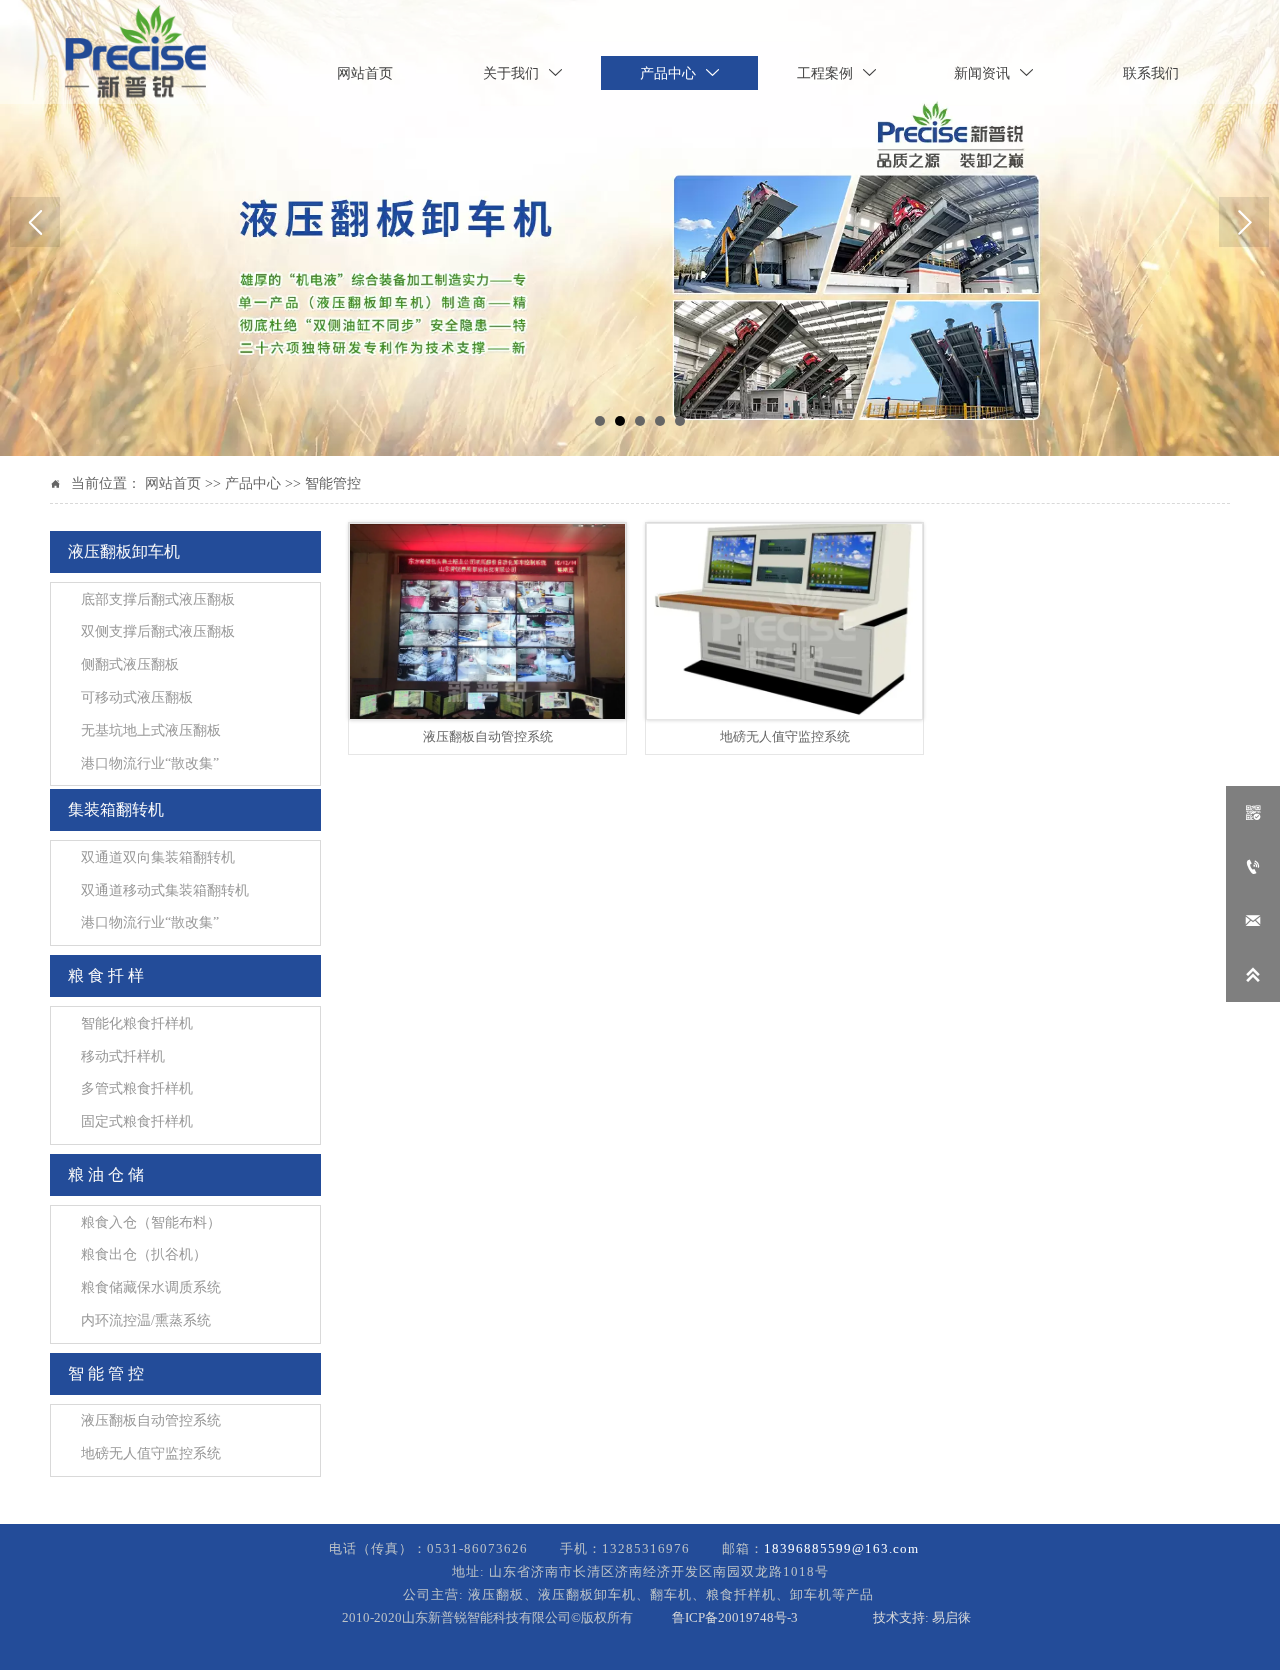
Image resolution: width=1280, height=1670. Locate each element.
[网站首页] (135, 52)
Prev (35, 222)
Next (1244, 222)
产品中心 (253, 483)
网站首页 (173, 483)
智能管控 (333, 483)
